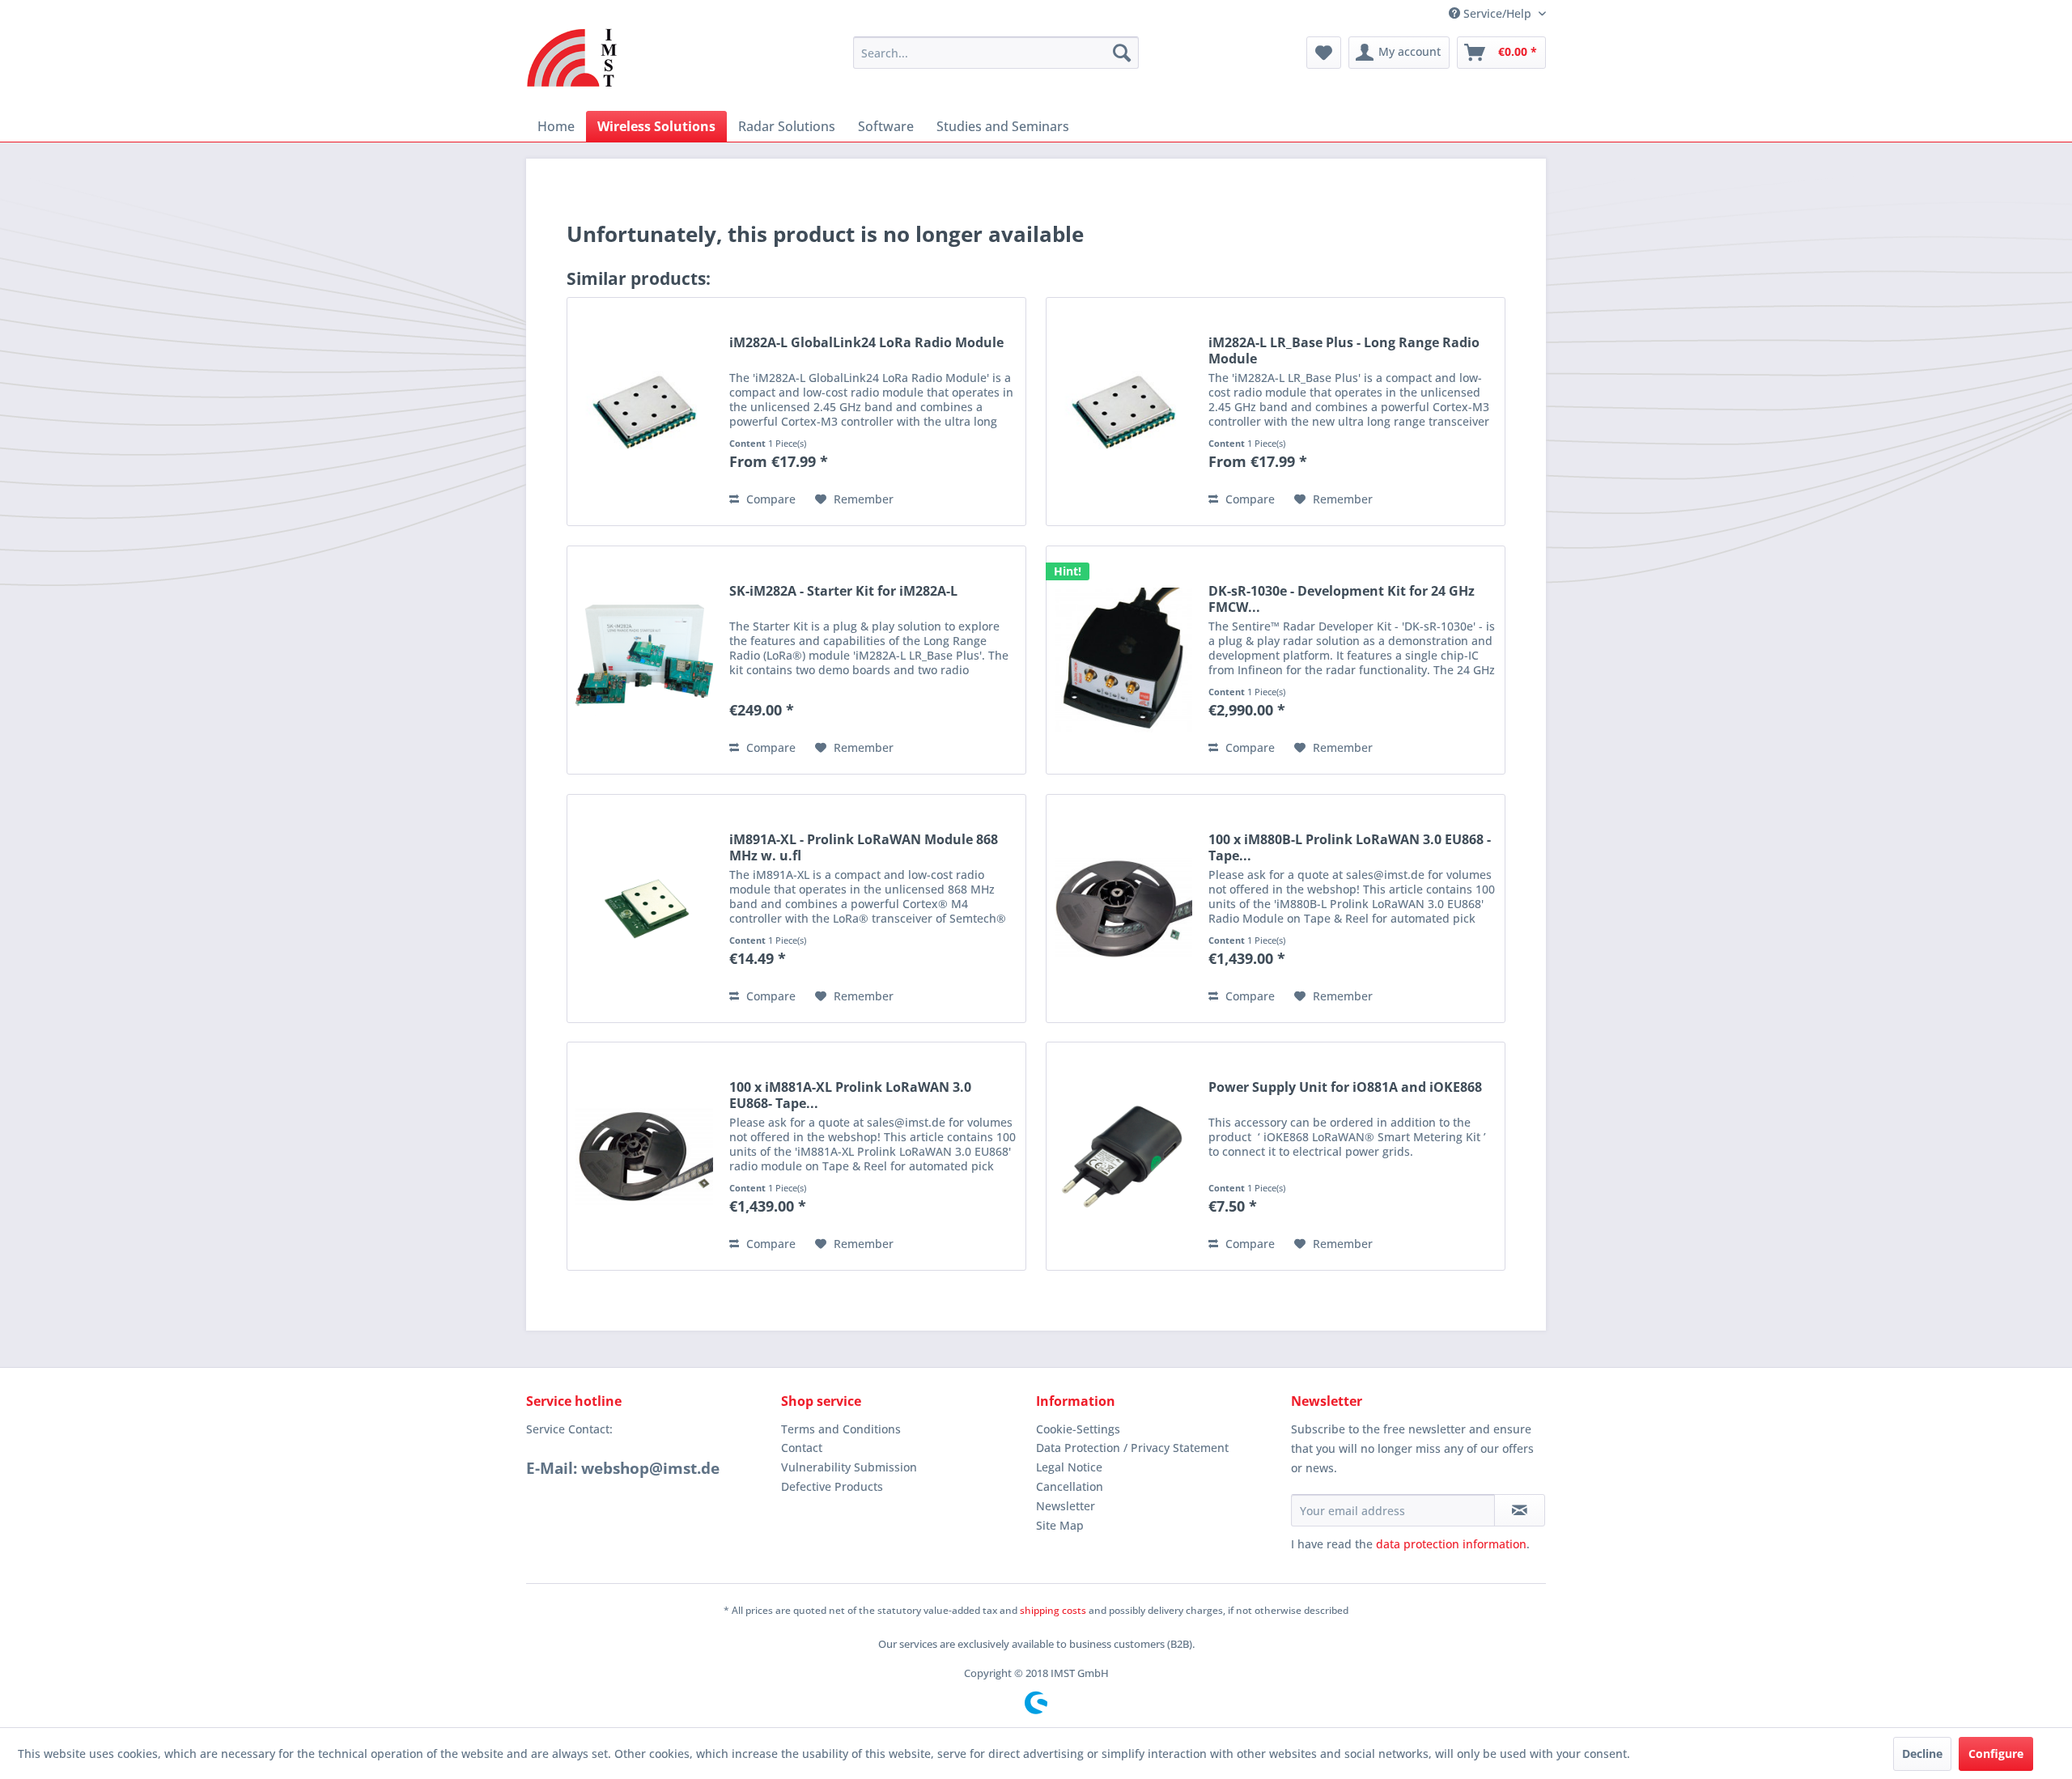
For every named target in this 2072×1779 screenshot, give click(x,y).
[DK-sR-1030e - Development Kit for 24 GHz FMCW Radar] (1123, 660)
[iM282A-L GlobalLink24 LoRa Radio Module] (644, 412)
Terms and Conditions (841, 1429)
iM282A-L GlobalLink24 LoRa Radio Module (866, 343)
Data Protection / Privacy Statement (1132, 1448)
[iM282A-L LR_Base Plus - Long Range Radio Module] (1123, 412)
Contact (802, 1448)
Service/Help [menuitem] (1497, 13)
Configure (1996, 1754)
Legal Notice (1069, 1467)
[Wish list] (1324, 53)
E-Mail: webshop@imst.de (623, 1468)
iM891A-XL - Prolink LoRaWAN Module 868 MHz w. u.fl (864, 847)
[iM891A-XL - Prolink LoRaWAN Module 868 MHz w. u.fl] (644, 909)
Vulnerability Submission (849, 1467)
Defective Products (832, 1486)
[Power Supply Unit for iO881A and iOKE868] (1123, 1156)
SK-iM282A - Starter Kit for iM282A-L (843, 591)
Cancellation (1070, 1486)
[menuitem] (996, 53)
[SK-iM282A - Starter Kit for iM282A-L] (644, 660)
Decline (1922, 1754)
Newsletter (1066, 1506)
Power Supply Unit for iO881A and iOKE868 (1345, 1087)
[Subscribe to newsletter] (1520, 1510)
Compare (769, 499)
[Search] (1122, 53)
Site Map (1060, 1525)
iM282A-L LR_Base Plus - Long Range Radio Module (1344, 350)
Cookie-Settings (1078, 1429)
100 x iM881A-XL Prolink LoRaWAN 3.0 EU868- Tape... (850, 1095)
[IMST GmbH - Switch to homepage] (573, 57)
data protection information (1451, 1544)
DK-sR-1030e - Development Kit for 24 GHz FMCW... (1342, 599)
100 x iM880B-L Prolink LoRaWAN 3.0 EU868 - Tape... (1350, 847)
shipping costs (1053, 1610)
